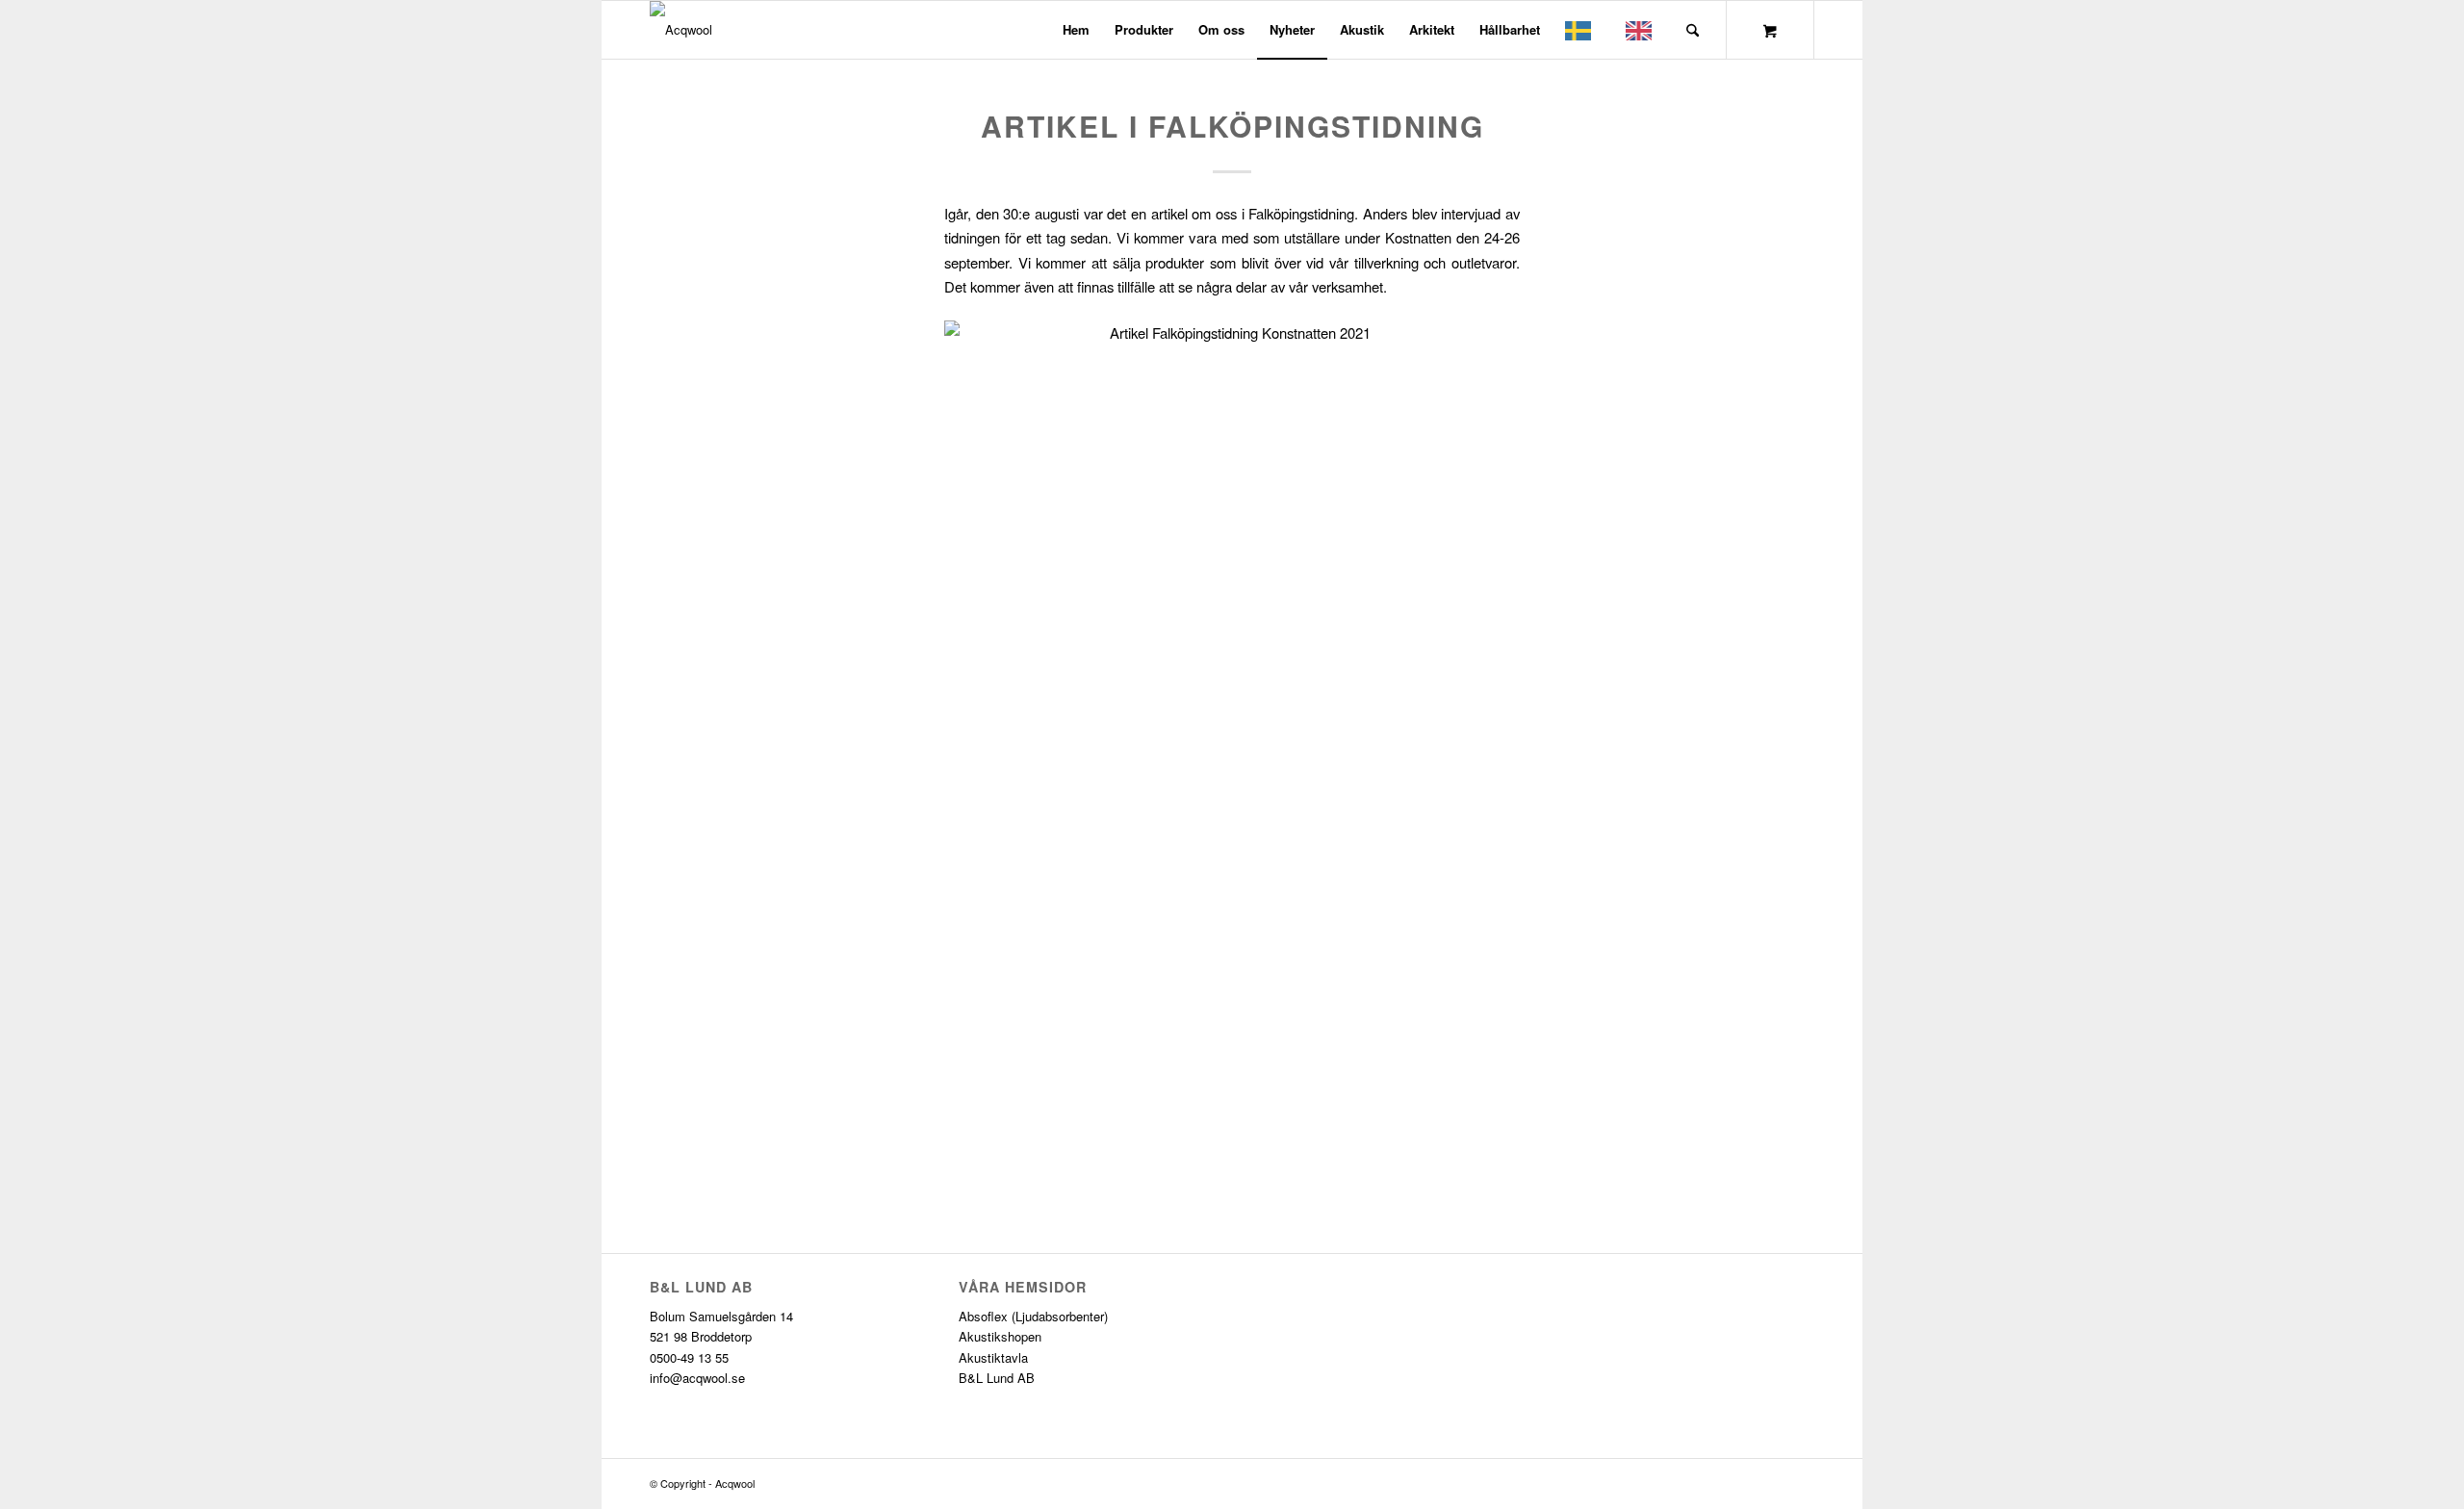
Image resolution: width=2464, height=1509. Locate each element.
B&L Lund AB (997, 1378)
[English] (1643, 30)
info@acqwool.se (697, 1378)
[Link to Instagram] (1800, 1483)
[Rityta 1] (681, 30)
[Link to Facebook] (1771, 1483)
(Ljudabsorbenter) (1060, 1316)
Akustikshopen (1000, 1336)
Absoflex (983, 1316)
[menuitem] (1076, 30)
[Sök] (1693, 30)
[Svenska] (1583, 30)
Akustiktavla (993, 1357)
